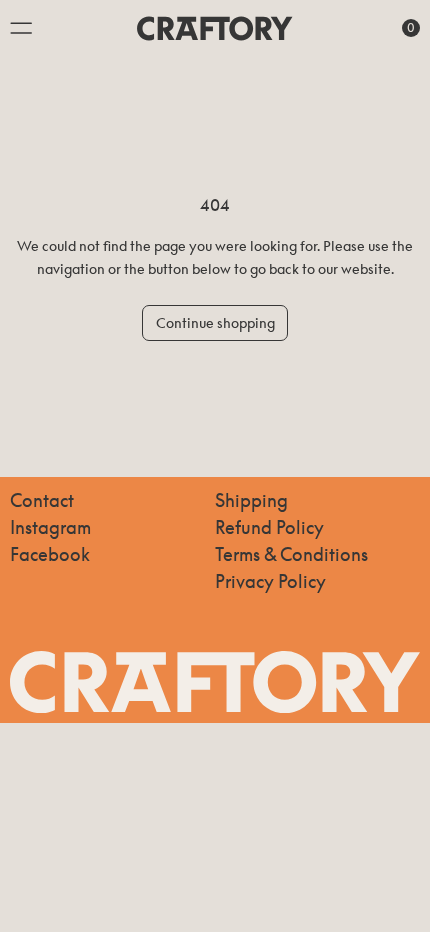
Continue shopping (215, 322)
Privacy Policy (270, 581)
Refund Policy (269, 527)
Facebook (50, 554)
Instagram (50, 527)
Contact (42, 500)
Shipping (251, 500)
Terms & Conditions (291, 554)
